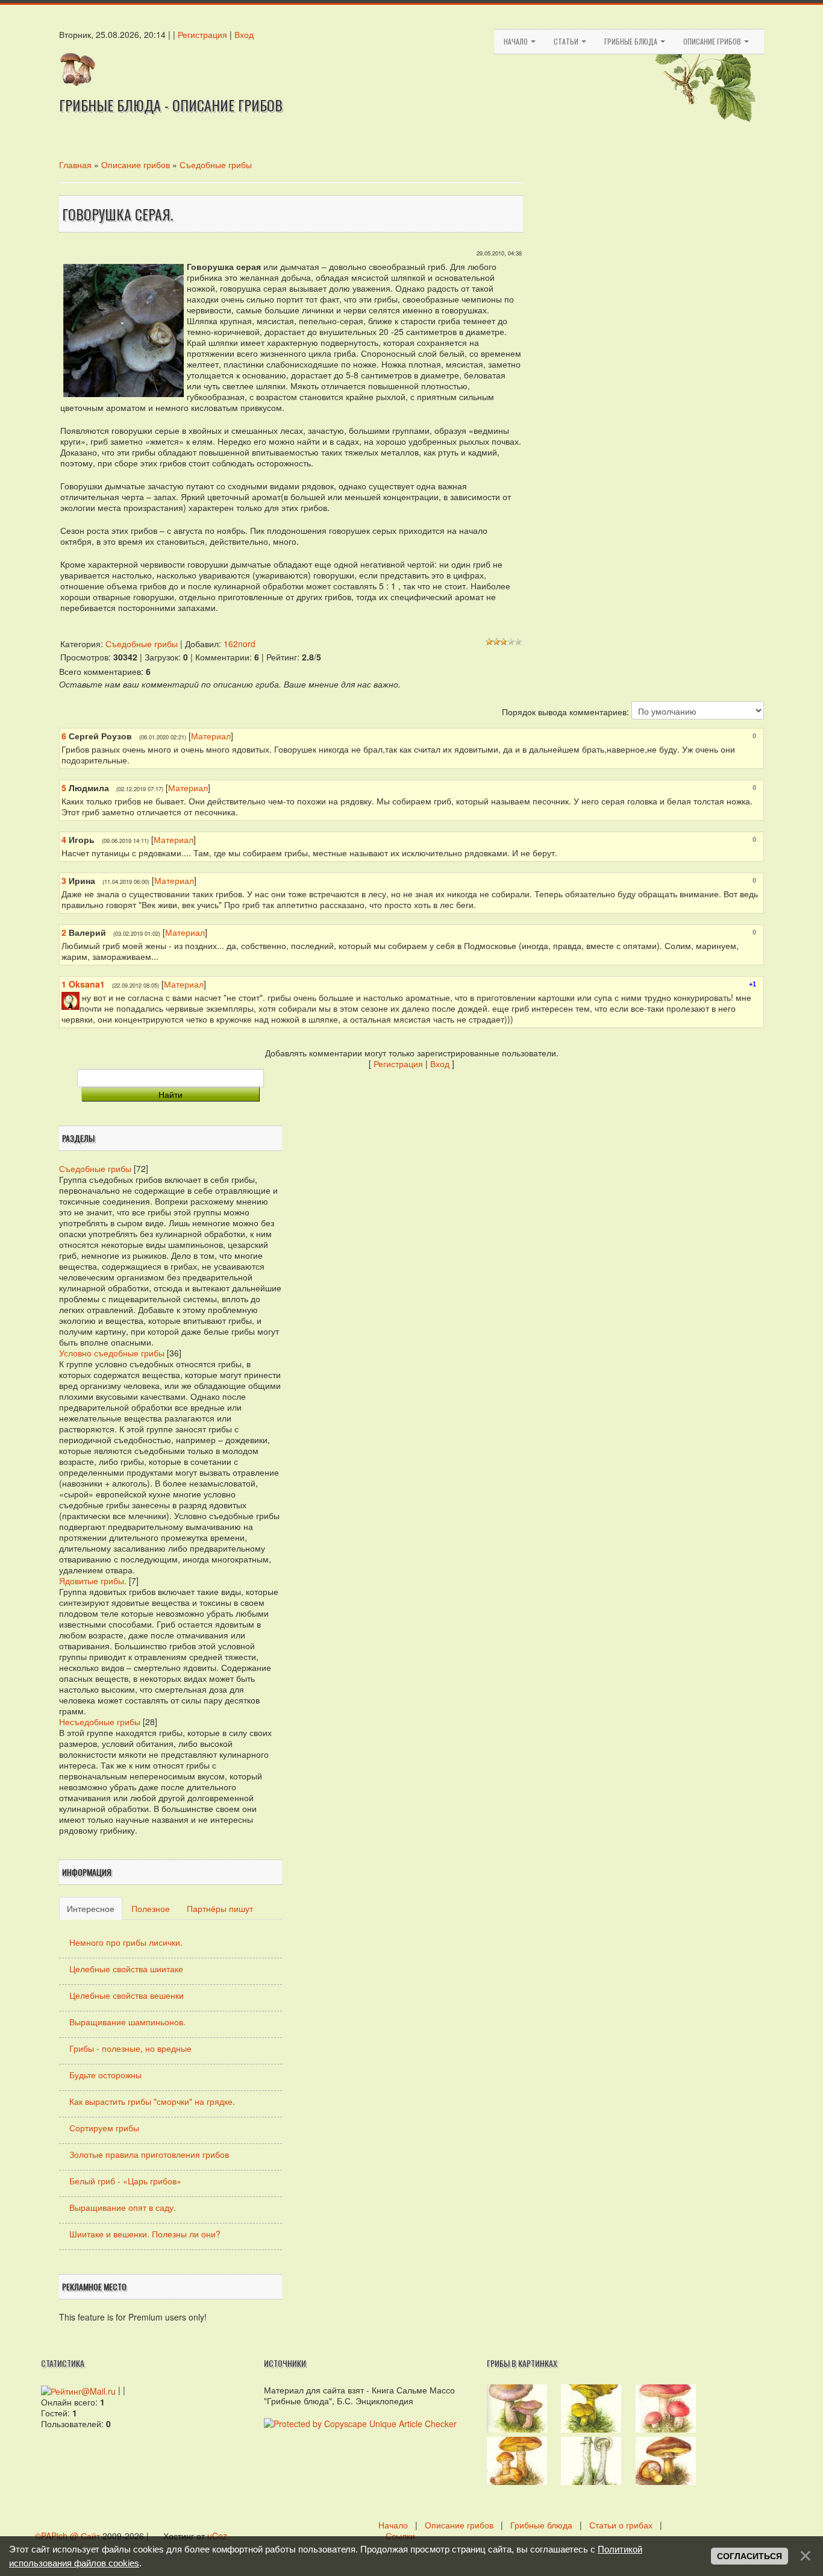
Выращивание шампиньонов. (127, 2022)
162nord (239, 644)
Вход (244, 34)
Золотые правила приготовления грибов (149, 2154)
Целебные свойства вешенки (127, 1995)
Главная (75, 165)
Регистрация (202, 34)
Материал (211, 736)
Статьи (567, 41)
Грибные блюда (632, 41)
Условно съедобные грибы (112, 1353)
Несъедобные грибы (100, 1722)
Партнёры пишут (220, 1908)
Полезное (151, 1908)
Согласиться (749, 2556)
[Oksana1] (81, 997)
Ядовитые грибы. (93, 1581)
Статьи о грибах (621, 2525)
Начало (517, 41)
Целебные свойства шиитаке (126, 1969)
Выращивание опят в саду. (123, 2207)
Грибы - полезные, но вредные (130, 2048)
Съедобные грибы (216, 165)
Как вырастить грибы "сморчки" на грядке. (152, 2101)
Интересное (91, 1908)
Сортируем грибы (104, 2128)
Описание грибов (713, 41)
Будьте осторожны (105, 2075)
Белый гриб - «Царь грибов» (125, 2181)
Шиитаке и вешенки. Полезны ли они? (145, 2234)
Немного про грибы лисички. (126, 1942)
